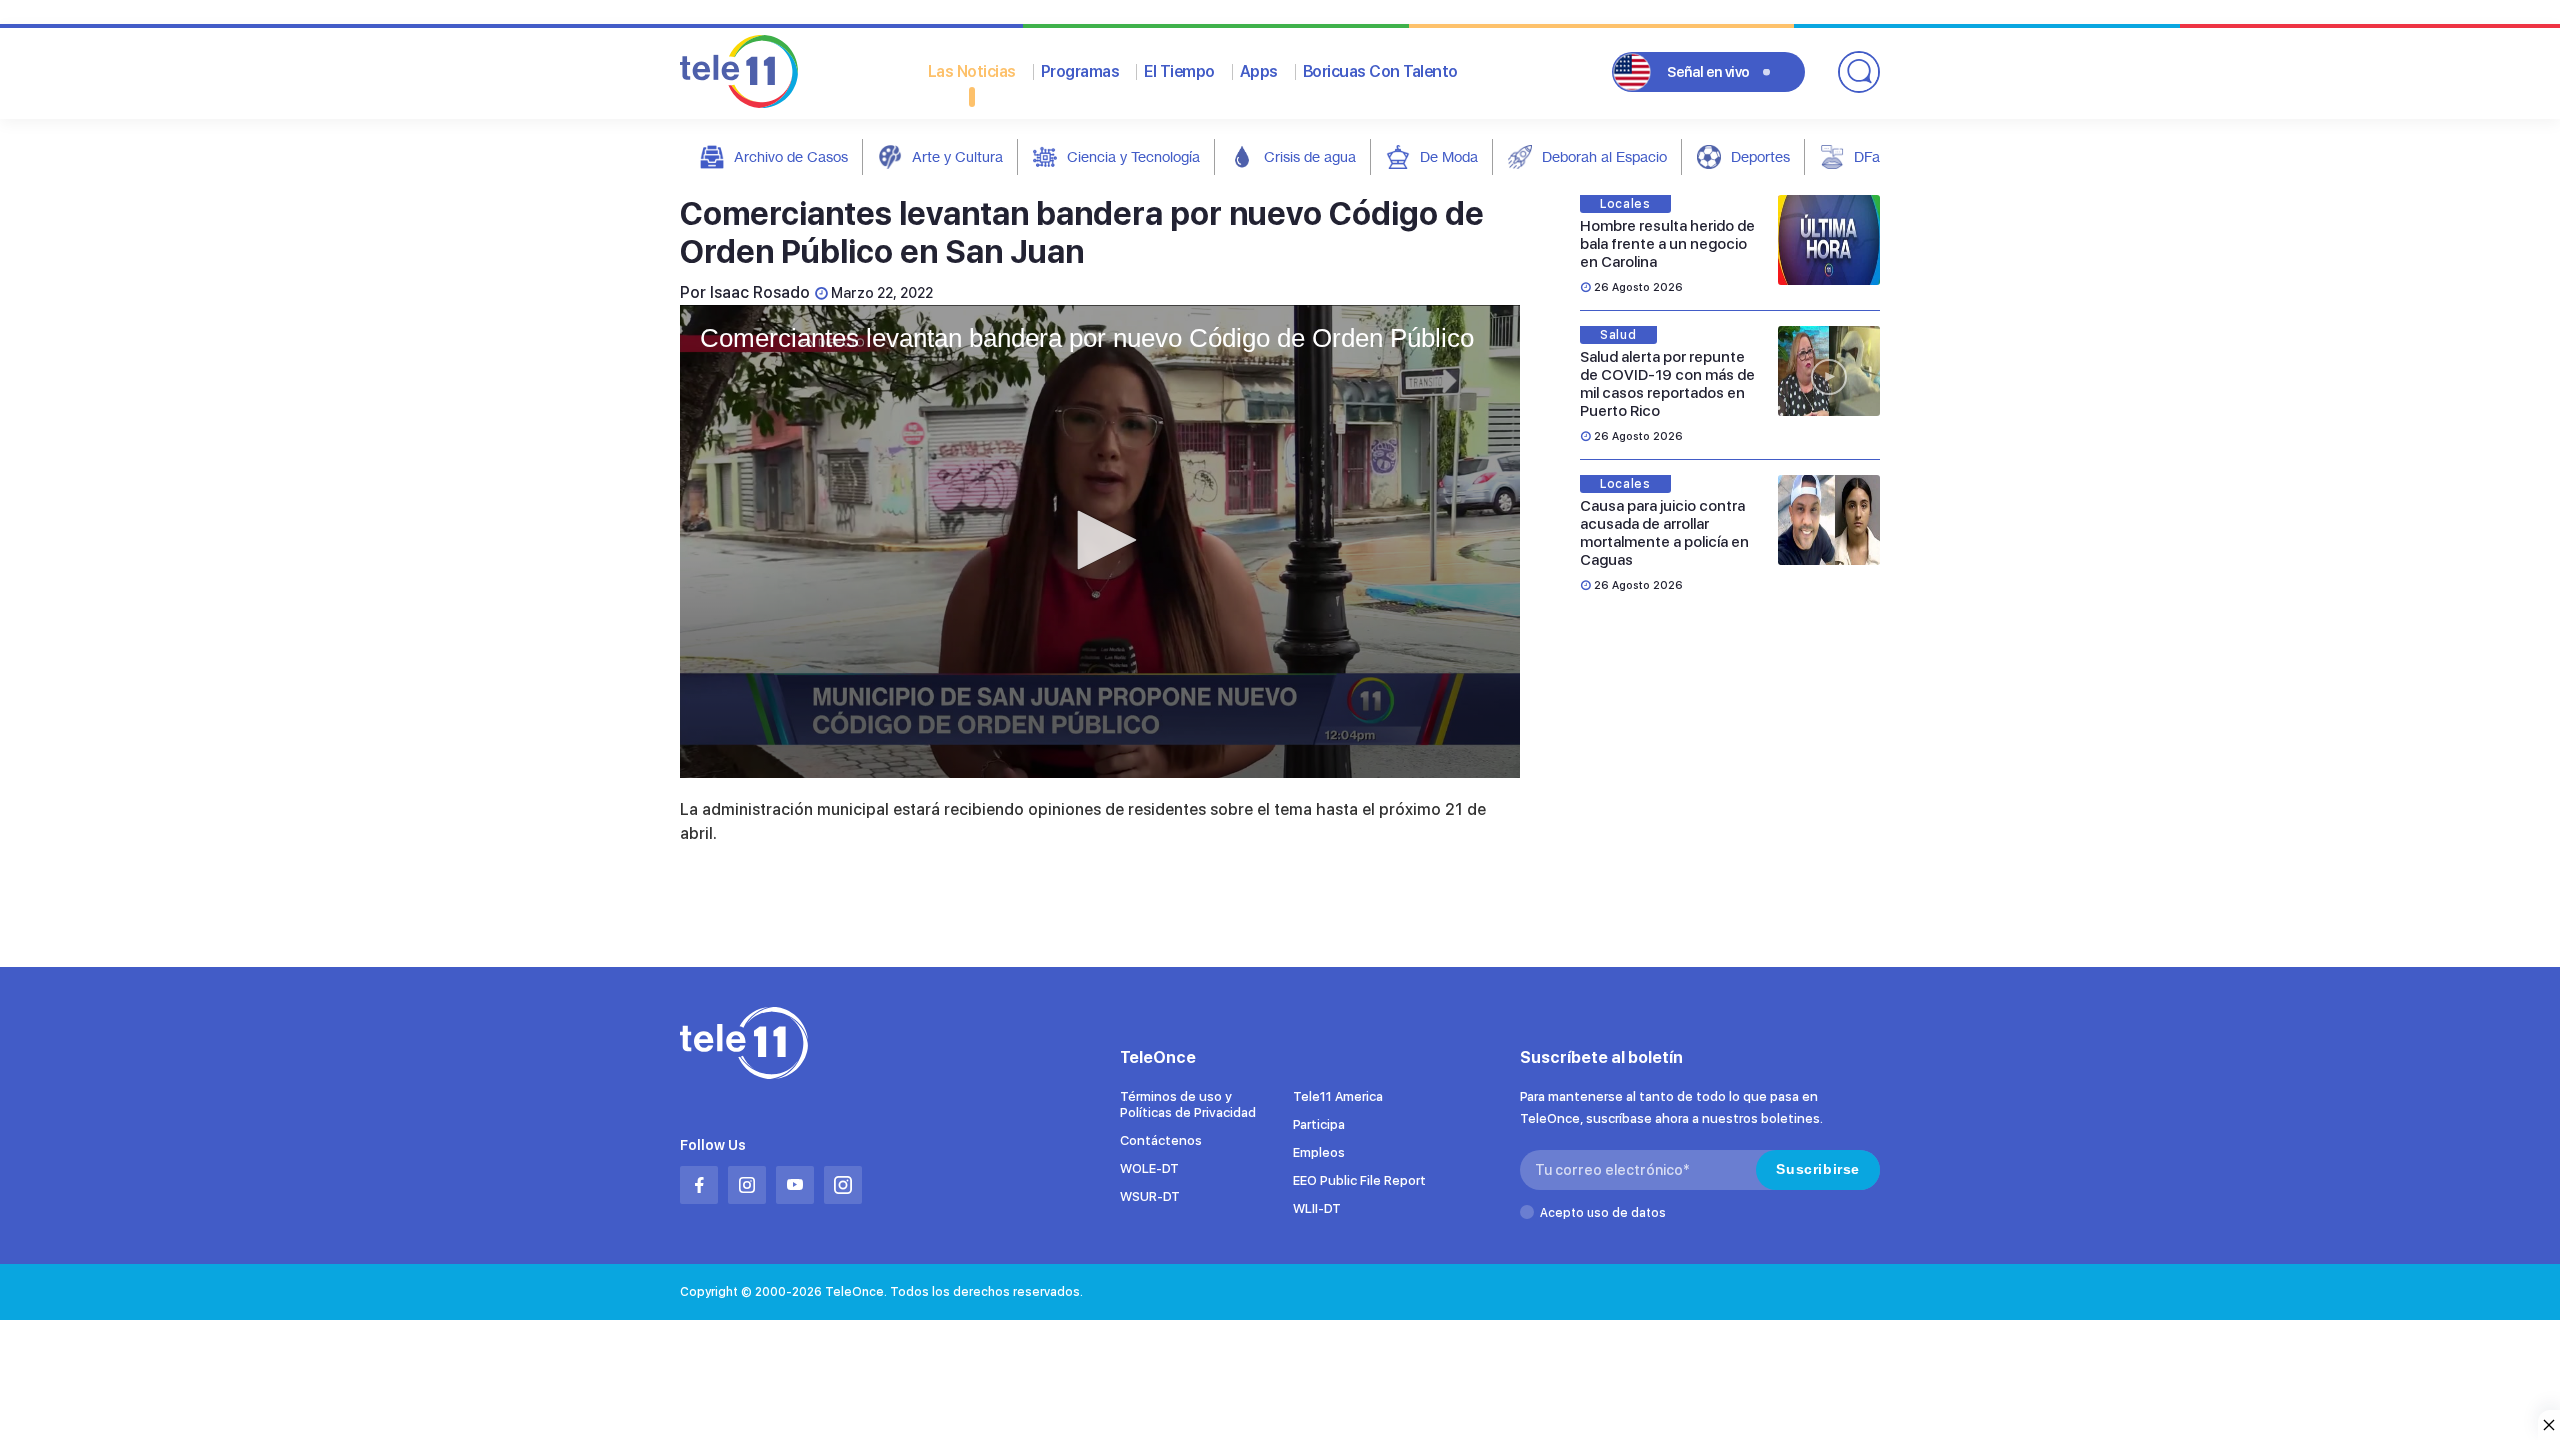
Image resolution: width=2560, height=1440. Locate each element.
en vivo (1708, 72)
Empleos (1319, 1152)
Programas (1080, 71)
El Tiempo (1179, 71)
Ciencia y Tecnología (1133, 156)
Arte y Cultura (957, 156)
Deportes (1760, 156)
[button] (1100, 540)
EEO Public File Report (1359, 1180)
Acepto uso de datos (1603, 1213)
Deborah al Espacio (1604, 156)
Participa (1319, 1124)
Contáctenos (1161, 1140)
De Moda (1449, 156)
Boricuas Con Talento (1380, 71)
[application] (1100, 541)
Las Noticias (972, 71)
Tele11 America (1338, 1096)
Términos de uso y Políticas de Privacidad (1188, 1104)
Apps (1259, 71)
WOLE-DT (1149, 1168)
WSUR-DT (1150, 1196)
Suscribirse (1818, 1169)
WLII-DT (1317, 1208)
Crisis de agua (1310, 156)
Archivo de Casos (791, 156)
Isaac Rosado (760, 292)
